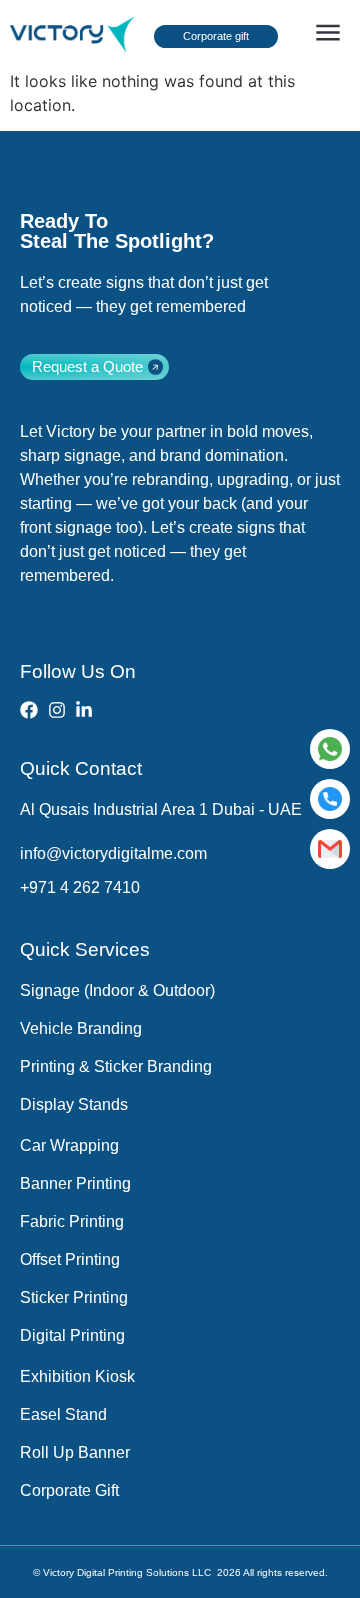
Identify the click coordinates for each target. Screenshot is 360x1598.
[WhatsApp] (330, 749)
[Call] (330, 799)
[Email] (330, 849)
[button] (327, 34)
